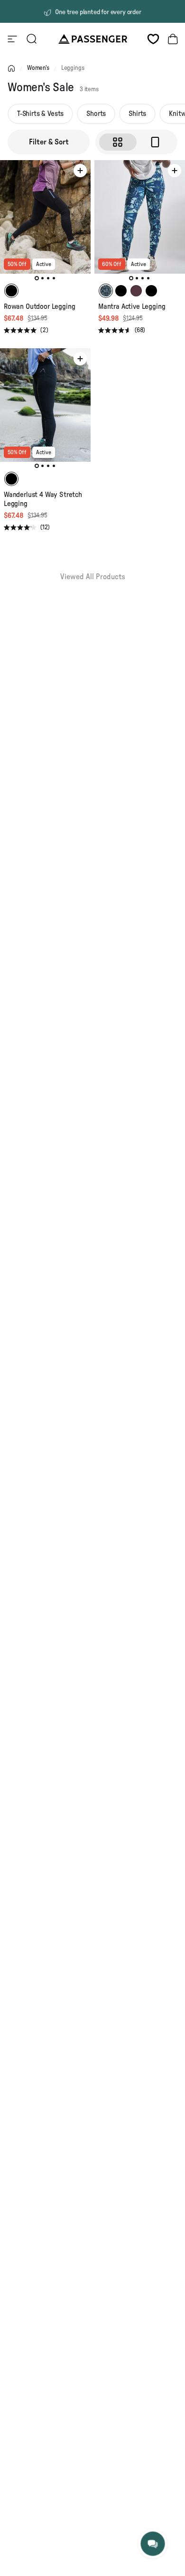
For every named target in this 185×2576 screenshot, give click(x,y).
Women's (38, 68)
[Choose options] (80, 171)
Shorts (96, 114)
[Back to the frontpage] (11, 68)
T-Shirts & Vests (40, 114)
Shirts (137, 114)
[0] (153, 39)
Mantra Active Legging (132, 307)
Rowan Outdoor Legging (39, 307)
